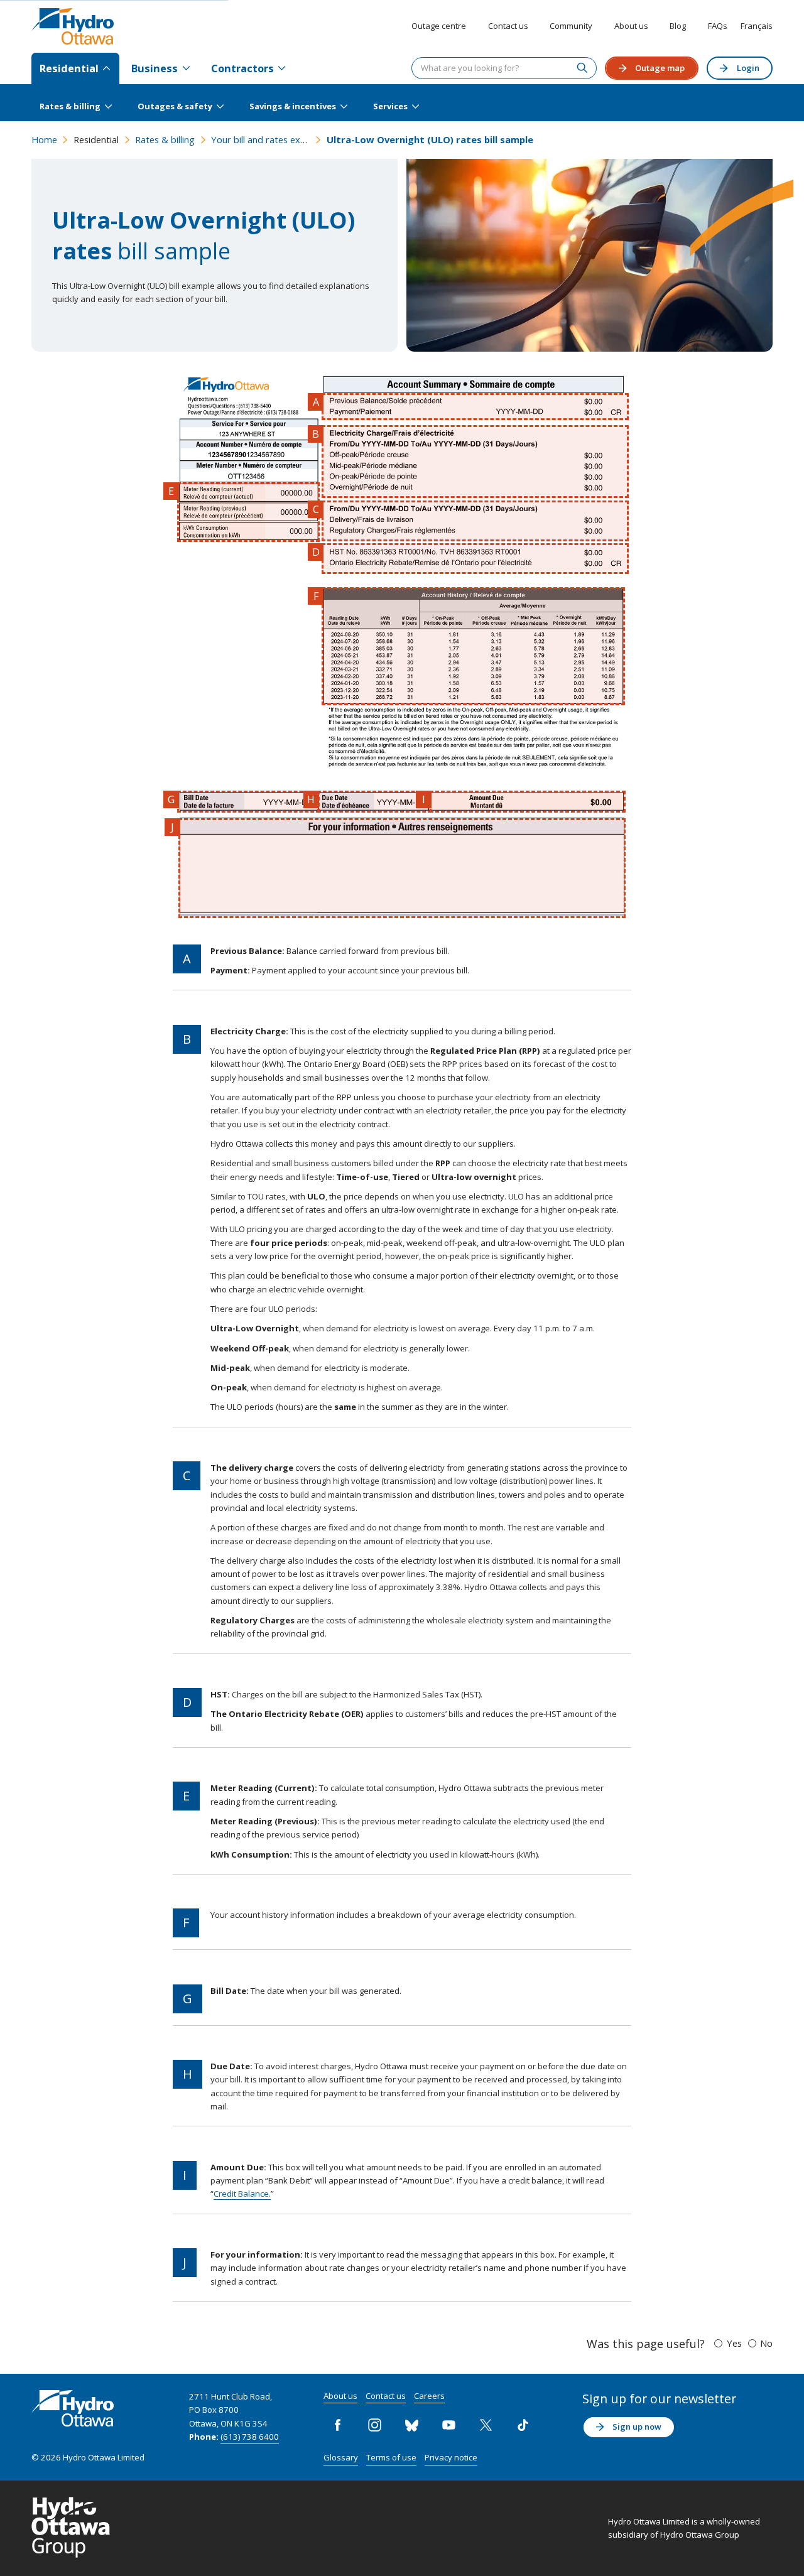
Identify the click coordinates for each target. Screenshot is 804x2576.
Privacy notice (451, 2457)
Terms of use (391, 2457)
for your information (402, 868)
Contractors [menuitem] (242, 68)
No (766, 2343)
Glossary (341, 2457)
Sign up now (637, 2427)
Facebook (338, 2425)
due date (375, 802)
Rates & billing (165, 139)
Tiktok (523, 2425)
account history (473, 647)
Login (748, 68)
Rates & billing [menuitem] (70, 106)
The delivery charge (475, 521)
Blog (678, 26)
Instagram (375, 2425)
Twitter (486, 2425)
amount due (528, 802)
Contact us (508, 26)
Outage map (660, 68)
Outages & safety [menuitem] (175, 106)
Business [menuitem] (155, 68)
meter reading (248, 512)
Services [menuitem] (390, 106)
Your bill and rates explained (271, 139)
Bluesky (412, 2425)
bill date (248, 802)
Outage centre (439, 26)
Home (44, 139)
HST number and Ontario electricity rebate (475, 559)
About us (631, 26)
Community (571, 26)
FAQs (718, 26)
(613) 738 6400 (250, 2437)
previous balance (475, 407)
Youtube (449, 2425)
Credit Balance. (242, 2194)
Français (757, 26)
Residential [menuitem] (69, 68)
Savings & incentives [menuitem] (293, 106)
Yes (734, 2343)
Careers (429, 2396)
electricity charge (475, 462)
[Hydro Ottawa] (73, 26)
